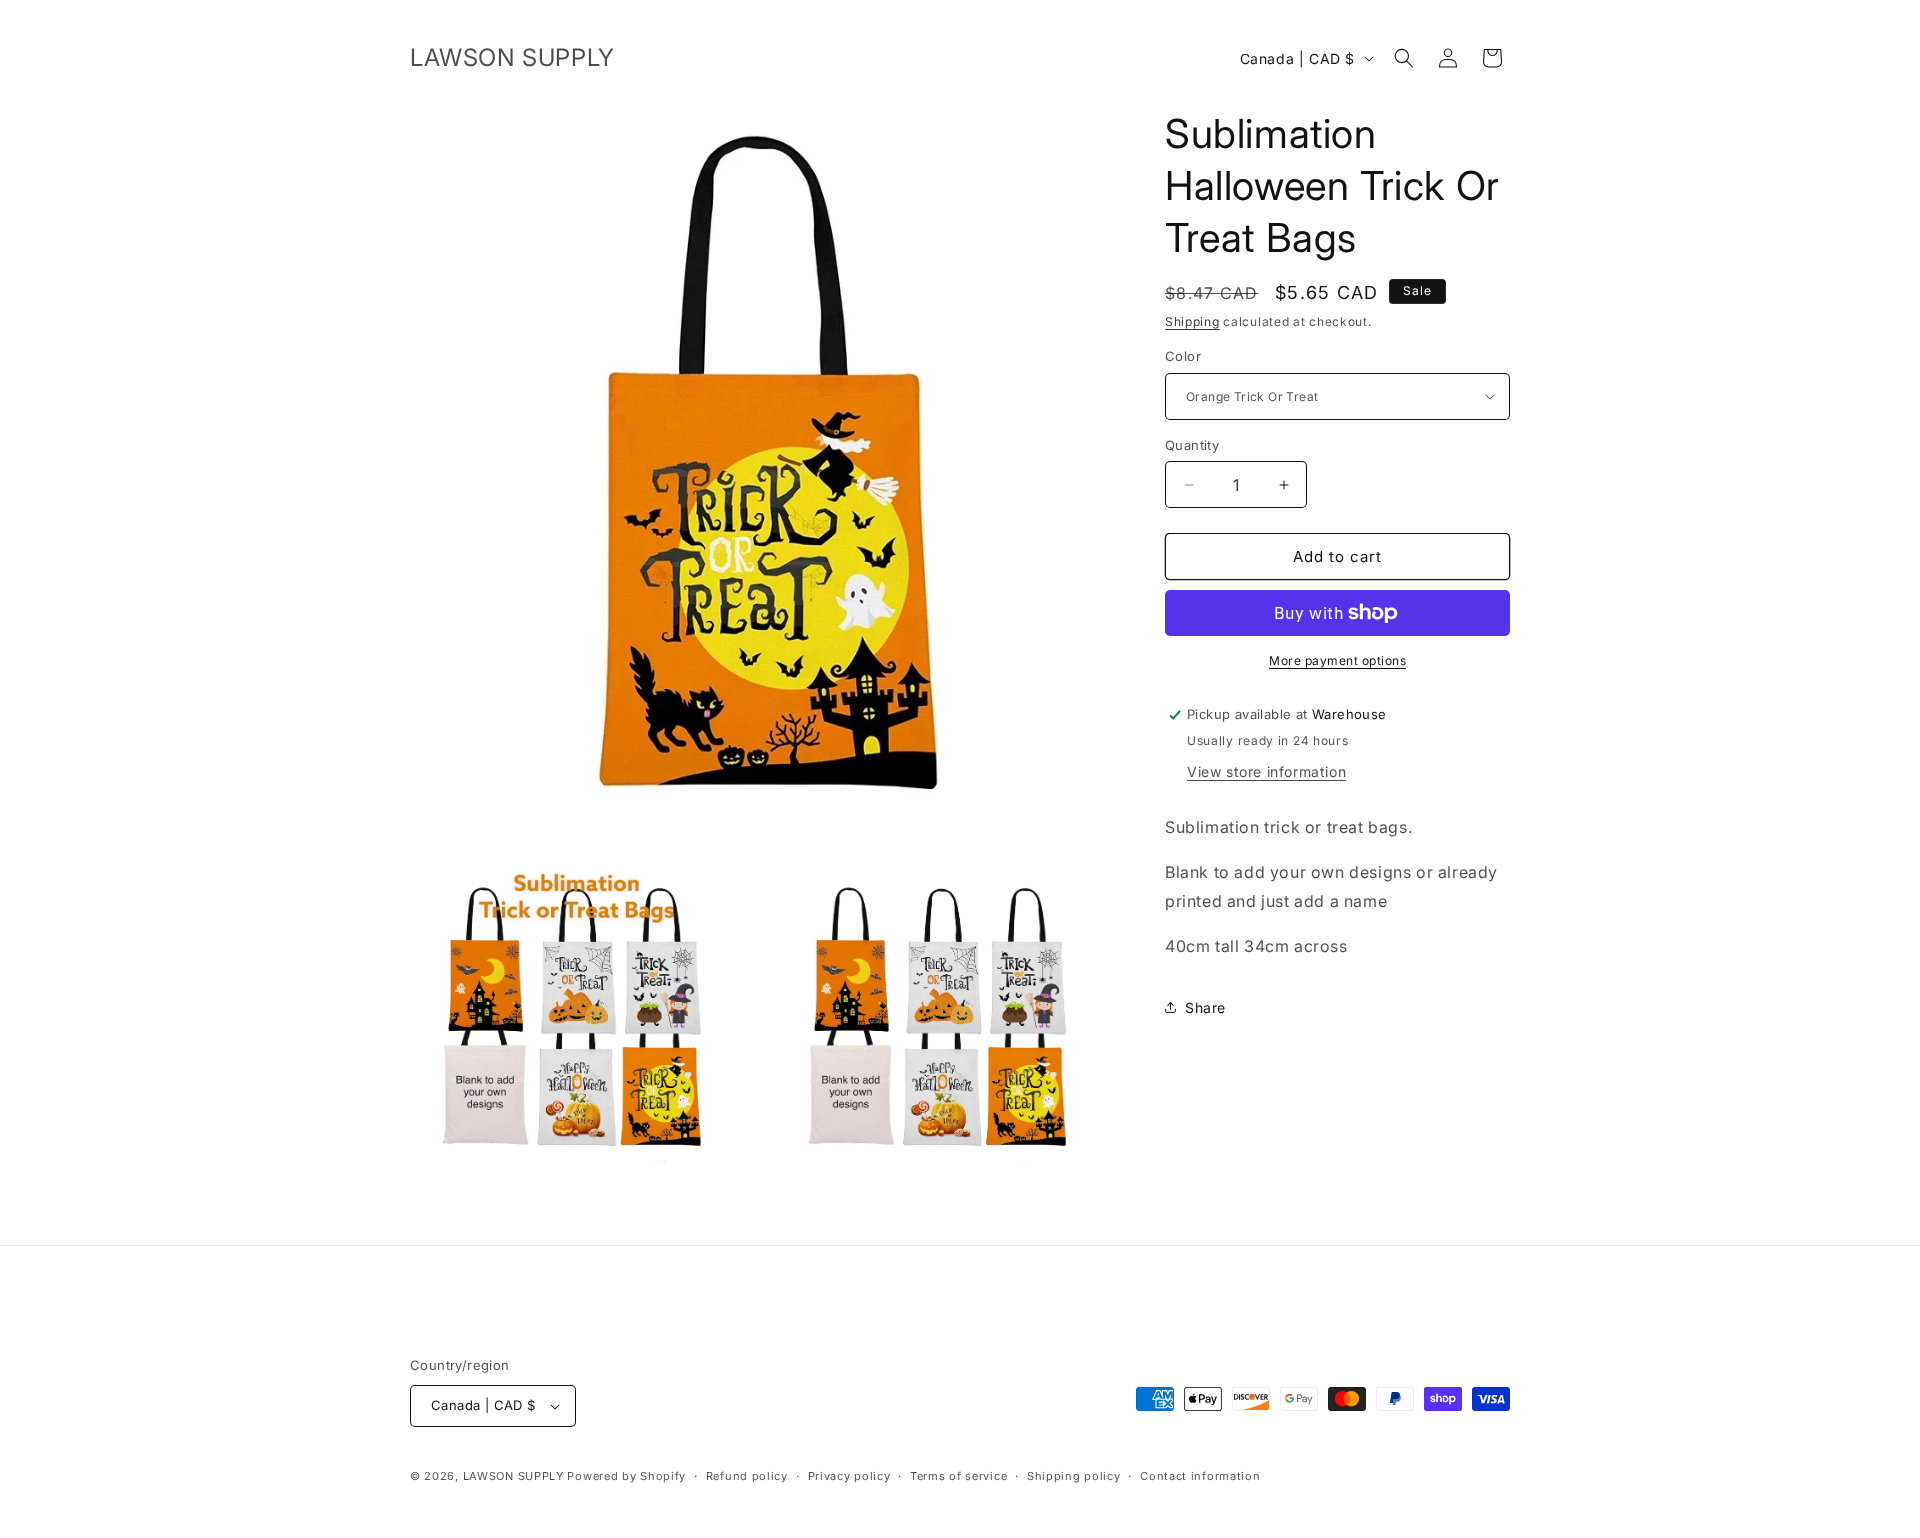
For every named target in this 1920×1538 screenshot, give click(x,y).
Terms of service (958, 1476)
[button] (1404, 58)
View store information (1266, 771)
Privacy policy (849, 1476)
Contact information (1200, 1476)
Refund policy (747, 1476)
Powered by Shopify (626, 1476)
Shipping (1192, 321)
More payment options (1337, 660)
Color (1183, 356)
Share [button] (1205, 1007)
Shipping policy (1074, 1476)
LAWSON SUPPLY (513, 1476)
